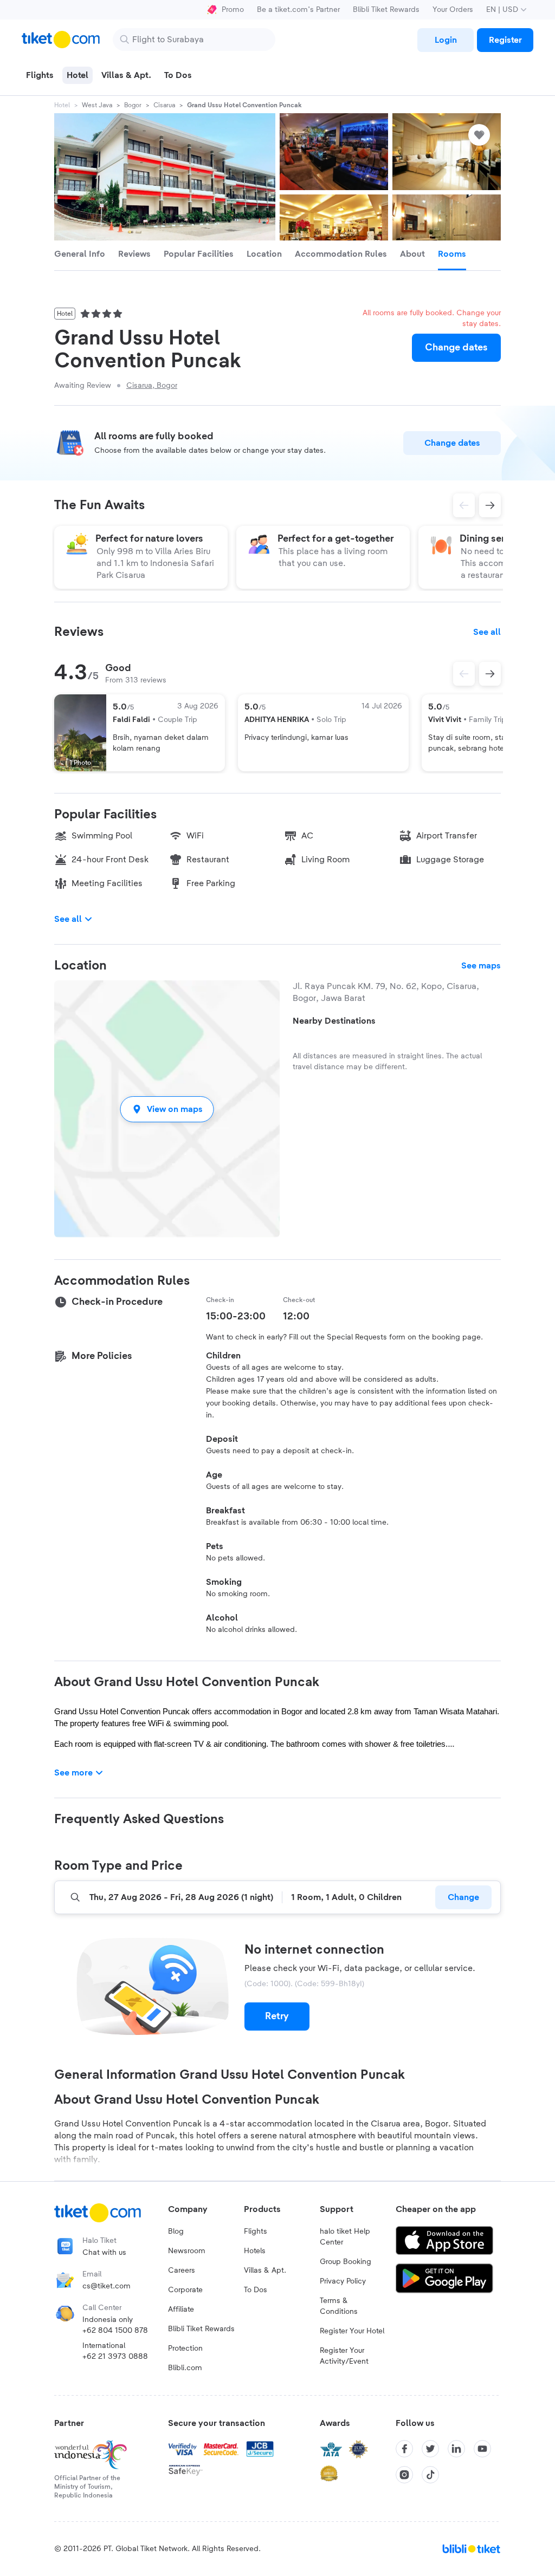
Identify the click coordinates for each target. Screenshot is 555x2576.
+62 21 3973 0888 (115, 2357)
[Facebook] (404, 2449)
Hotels (255, 2251)
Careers (182, 2271)
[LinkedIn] (456, 2449)
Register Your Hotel (352, 2331)
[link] (446, 40)
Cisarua (164, 105)
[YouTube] (482, 2449)
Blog (176, 2232)
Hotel (62, 105)
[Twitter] (430, 2449)
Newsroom (187, 2251)
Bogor (133, 105)
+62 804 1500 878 (115, 2331)
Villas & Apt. (265, 2271)
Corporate (185, 2290)
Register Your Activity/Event (344, 2356)
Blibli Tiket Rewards (386, 10)
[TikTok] (430, 2475)
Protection (185, 2349)
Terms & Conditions (339, 2306)
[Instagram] (404, 2475)
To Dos (256, 2290)
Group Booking (346, 2262)
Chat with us (104, 2253)
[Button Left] (464, 674)
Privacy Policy (343, 2281)
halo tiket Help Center (345, 2237)
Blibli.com (185, 2368)
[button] (167, 1109)
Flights (256, 2232)
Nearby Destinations (334, 1021)
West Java (97, 105)
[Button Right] (490, 674)
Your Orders (453, 10)
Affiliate (181, 2310)
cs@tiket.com (107, 2286)
